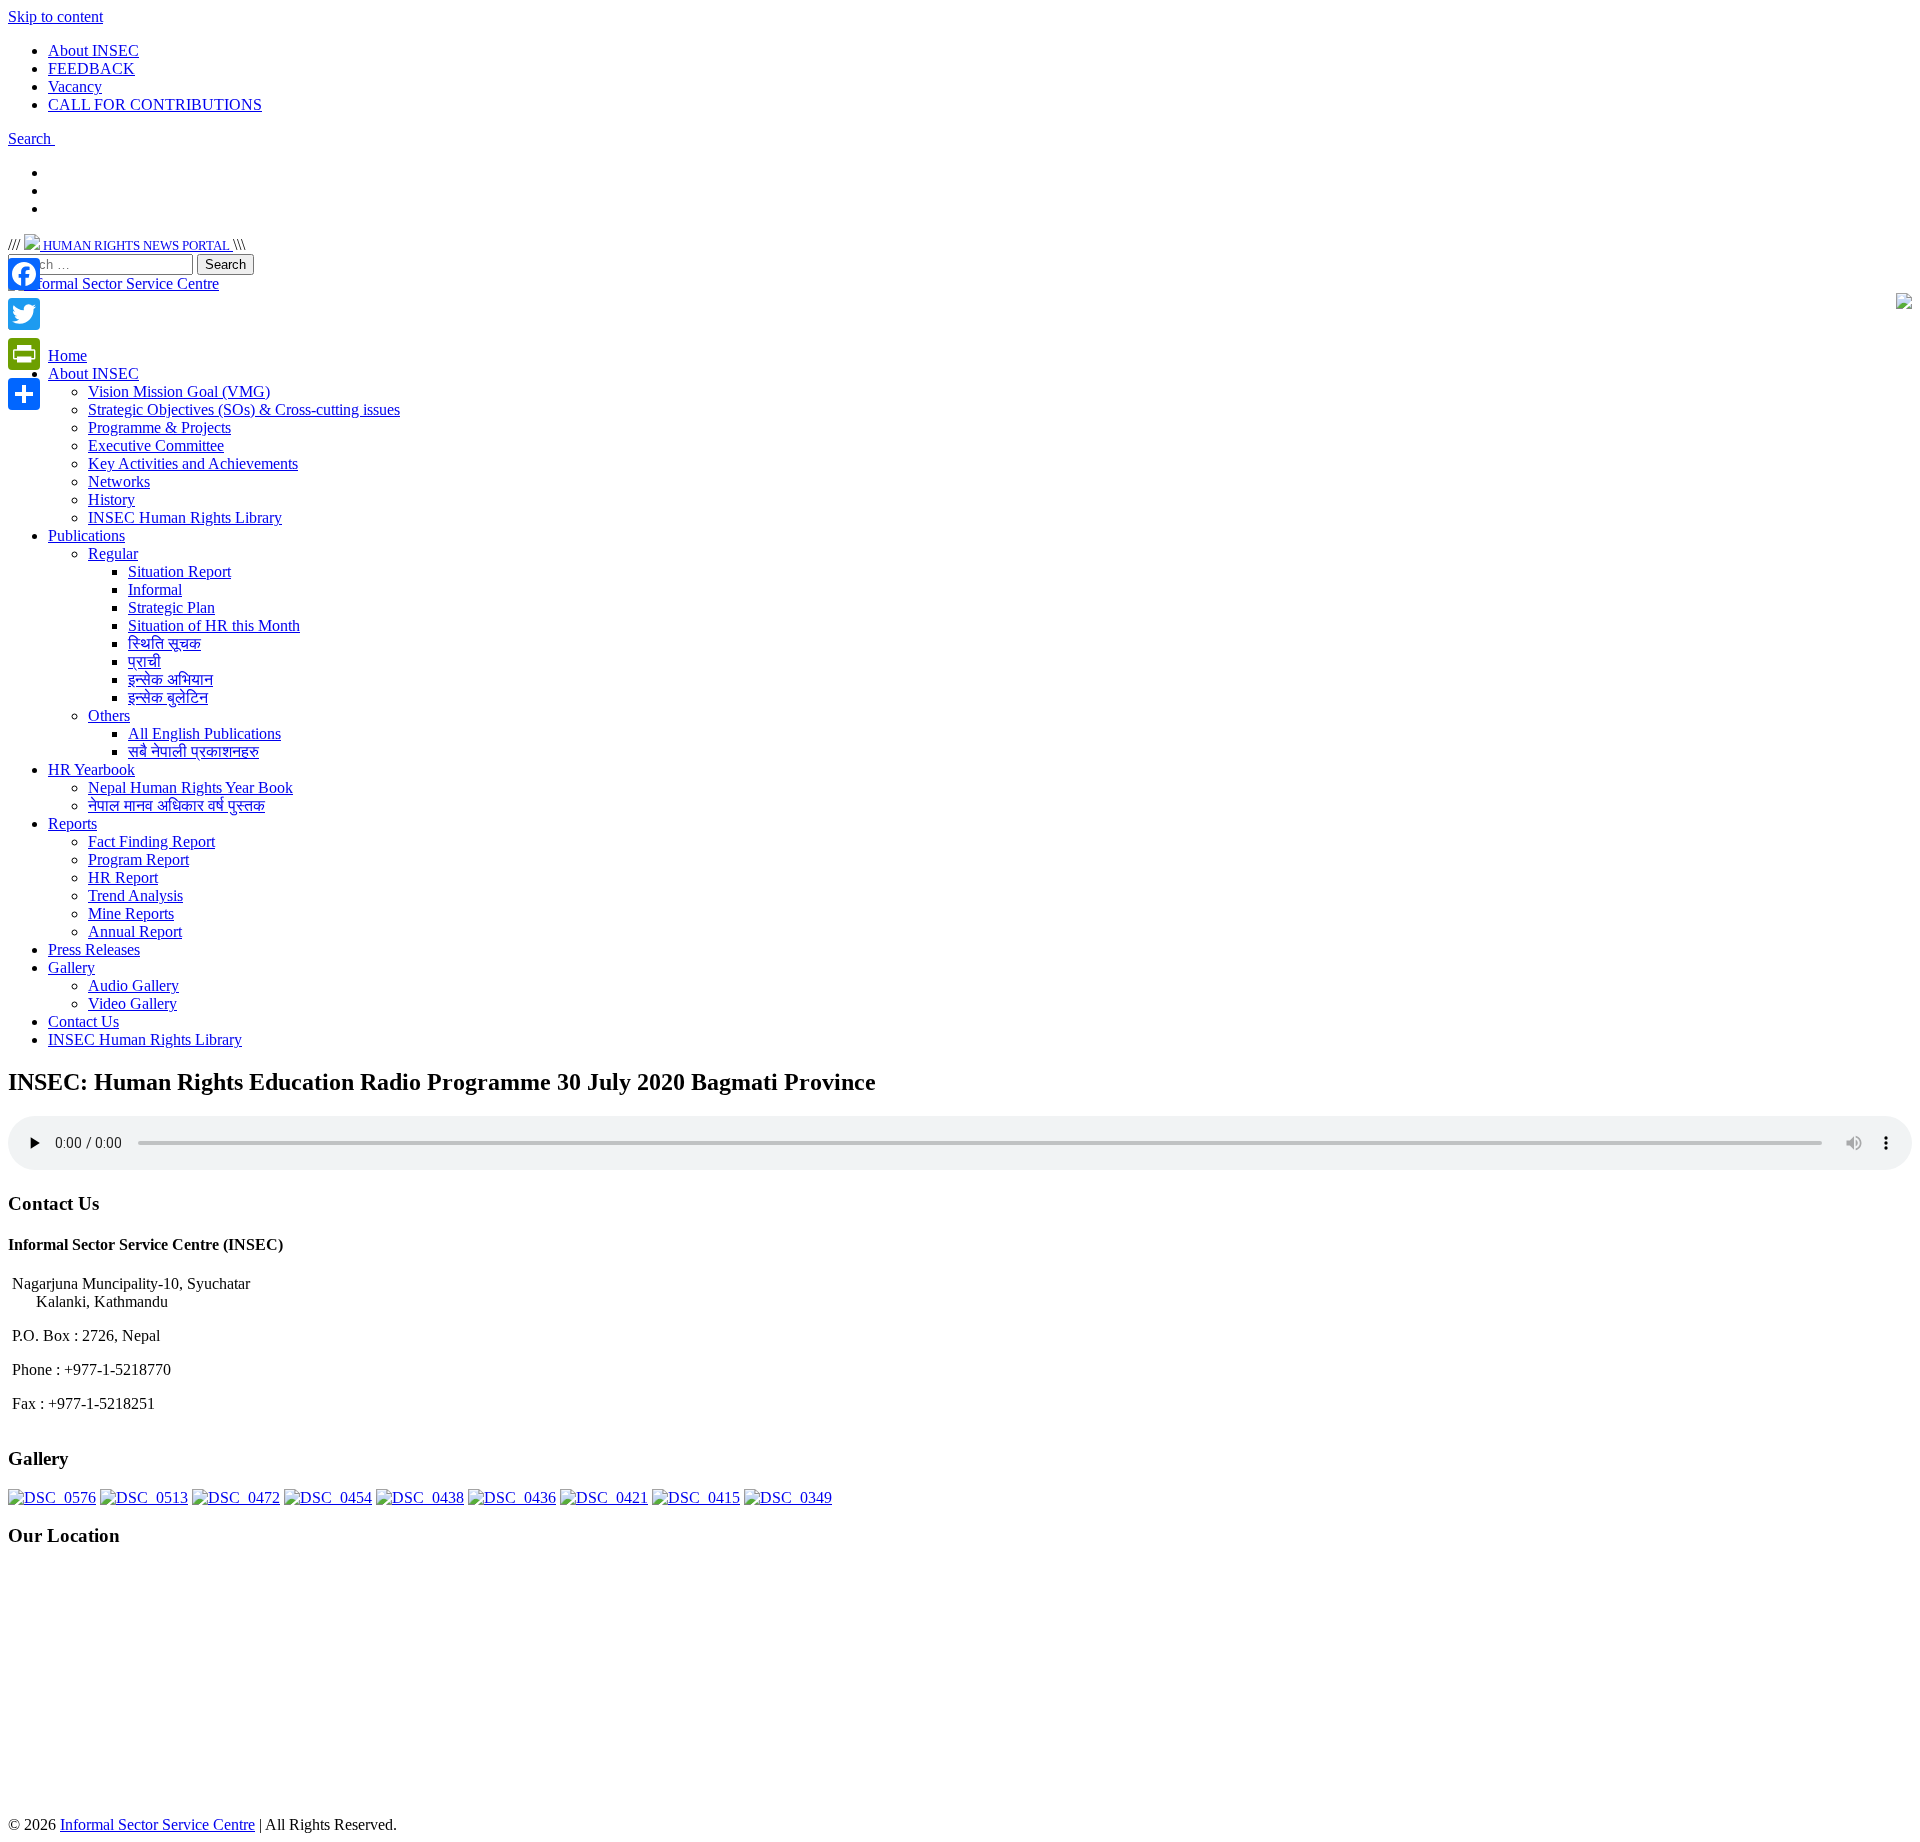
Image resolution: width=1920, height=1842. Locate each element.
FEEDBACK (91, 68)
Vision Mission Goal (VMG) (179, 391)
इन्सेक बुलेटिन (168, 697)
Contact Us (83, 1021)
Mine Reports (131, 913)
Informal (155, 589)
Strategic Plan (171, 607)
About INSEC (93, 50)
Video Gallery (132, 1003)
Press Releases (94, 949)
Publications (86, 535)
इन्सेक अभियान (170, 679)
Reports (72, 823)
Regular (113, 553)
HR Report (123, 877)
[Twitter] (24, 314)
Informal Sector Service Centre (157, 1824)
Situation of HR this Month (214, 625)
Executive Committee (156, 445)
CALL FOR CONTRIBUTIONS (155, 104)
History (111, 499)
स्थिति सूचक (164, 643)
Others (109, 715)
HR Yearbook (91, 769)
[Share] (24, 394)
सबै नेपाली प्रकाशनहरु (193, 751)
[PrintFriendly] (24, 354)
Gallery (71, 967)
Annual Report (135, 931)
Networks (119, 481)
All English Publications (204, 733)
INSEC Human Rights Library (185, 517)
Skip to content (55, 16)
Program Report (138, 859)
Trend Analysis (135, 895)
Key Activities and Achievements (193, 463)
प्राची (144, 661)
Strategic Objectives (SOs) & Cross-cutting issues (244, 409)
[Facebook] (24, 274)
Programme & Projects (159, 427)
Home (67, 355)
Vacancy (75, 86)
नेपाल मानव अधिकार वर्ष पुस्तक (176, 805)
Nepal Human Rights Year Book (190, 787)
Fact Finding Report (151, 841)
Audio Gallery (133, 985)
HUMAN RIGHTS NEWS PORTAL (136, 245)
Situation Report (179, 571)
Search (31, 138)
